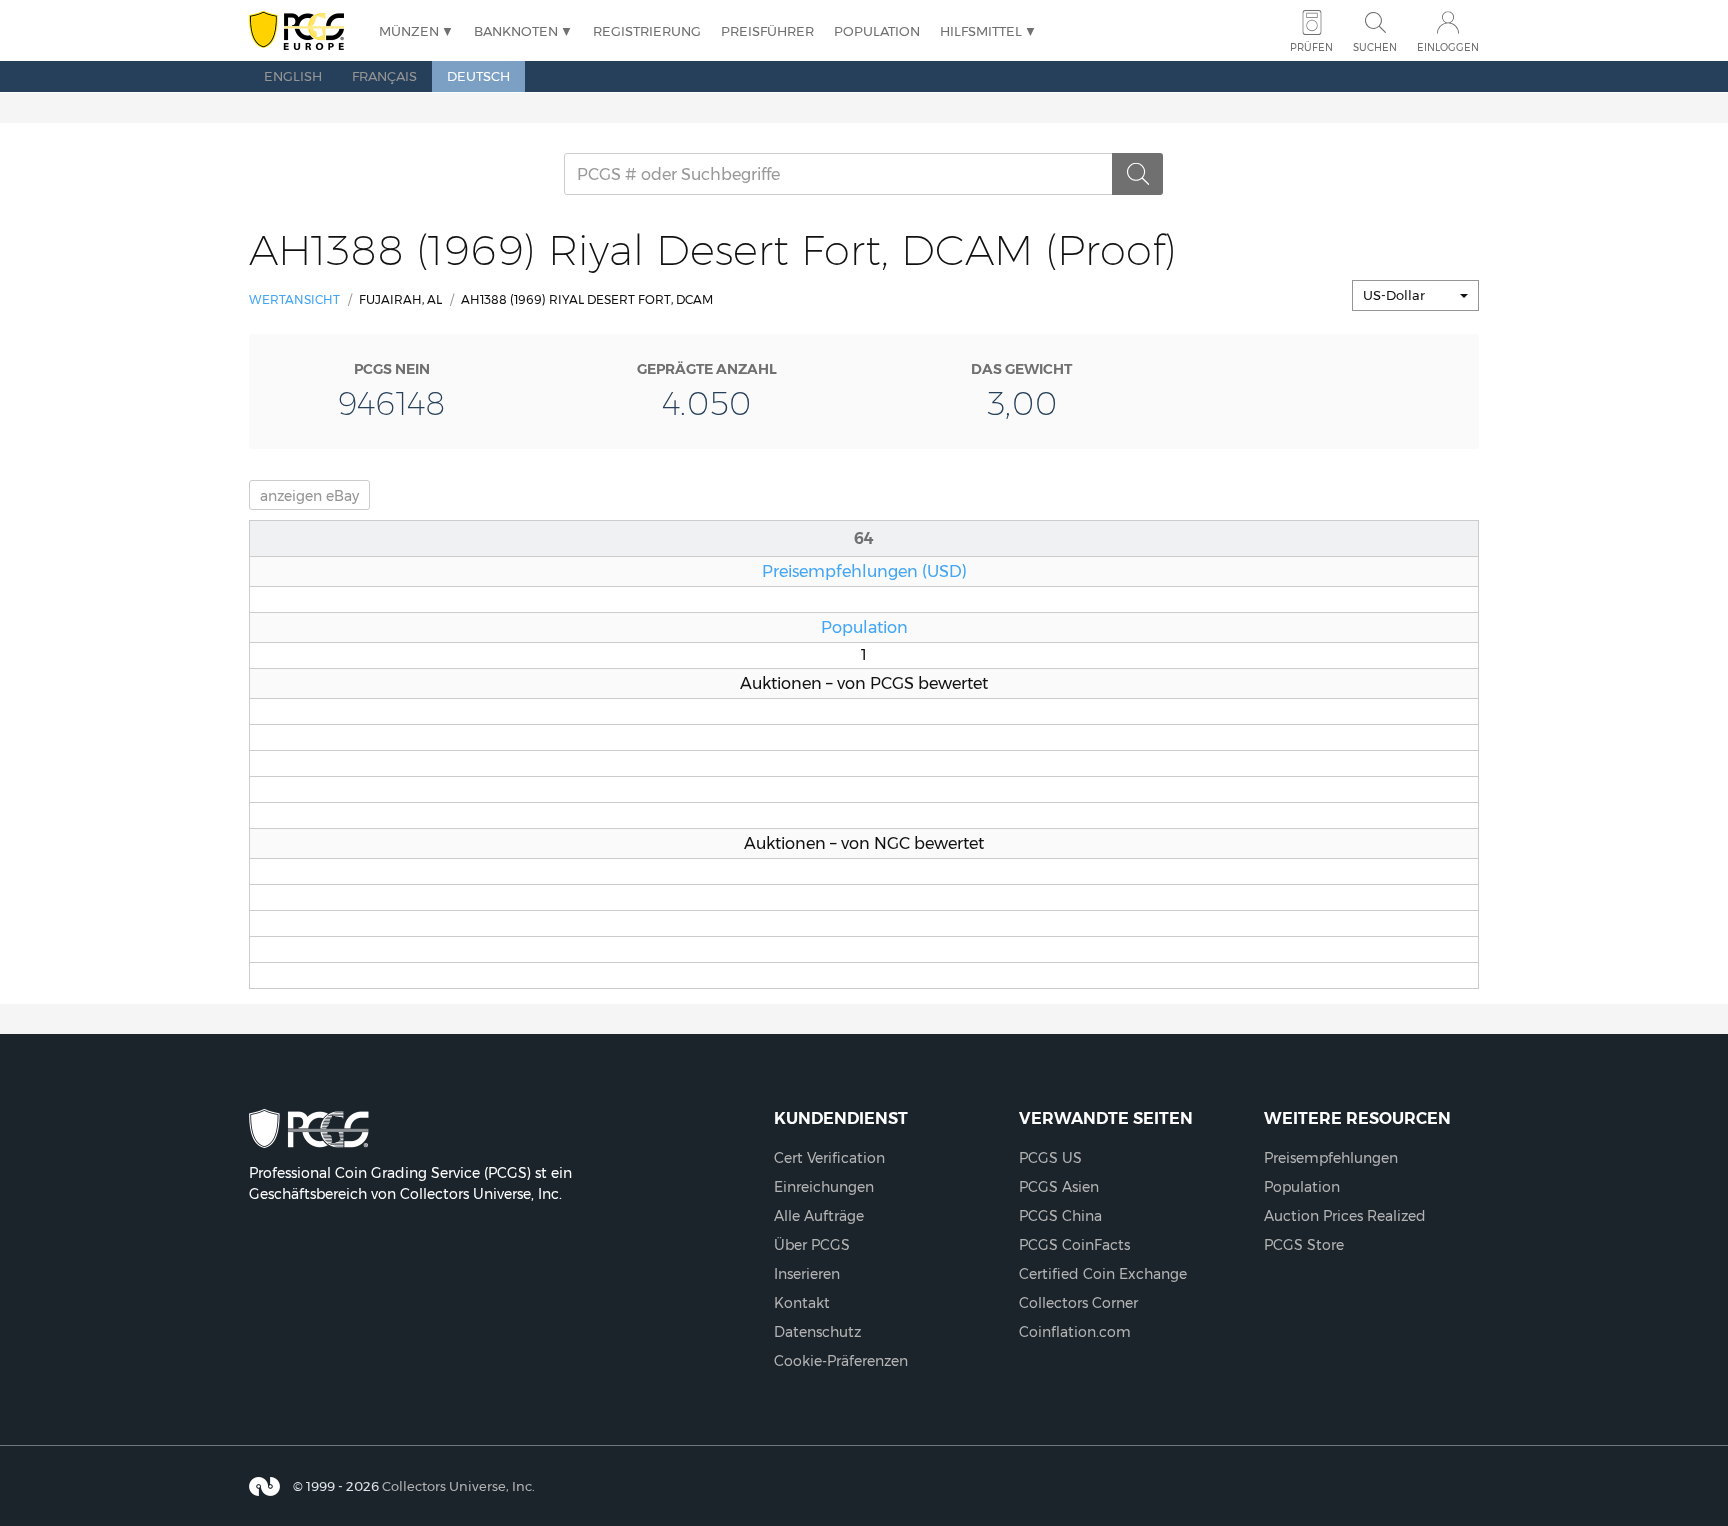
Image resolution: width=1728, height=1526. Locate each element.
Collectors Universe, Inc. (458, 1486)
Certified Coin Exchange (1103, 1274)
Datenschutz (817, 1332)
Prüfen (1311, 47)
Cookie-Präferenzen (841, 1361)
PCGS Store (1304, 1245)
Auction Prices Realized (1345, 1216)
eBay (309, 496)
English (293, 76)
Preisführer (767, 31)
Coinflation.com (1075, 1332)
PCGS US (1050, 1158)
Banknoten (516, 31)
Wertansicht (294, 299)
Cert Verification (829, 1158)
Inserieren (807, 1274)
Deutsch (478, 76)
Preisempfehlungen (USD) (864, 571)
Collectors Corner (1078, 1303)
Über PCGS (812, 1245)
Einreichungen (824, 1187)
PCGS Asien (1059, 1187)
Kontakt (802, 1303)
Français (384, 76)
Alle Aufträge (819, 1216)
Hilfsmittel (981, 31)
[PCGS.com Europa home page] (304, 31)
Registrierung (647, 31)
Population (877, 31)
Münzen (409, 31)
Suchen (1375, 47)
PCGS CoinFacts (1074, 1245)
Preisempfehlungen (1331, 1158)
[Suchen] (1138, 174)
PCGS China (1060, 1216)
